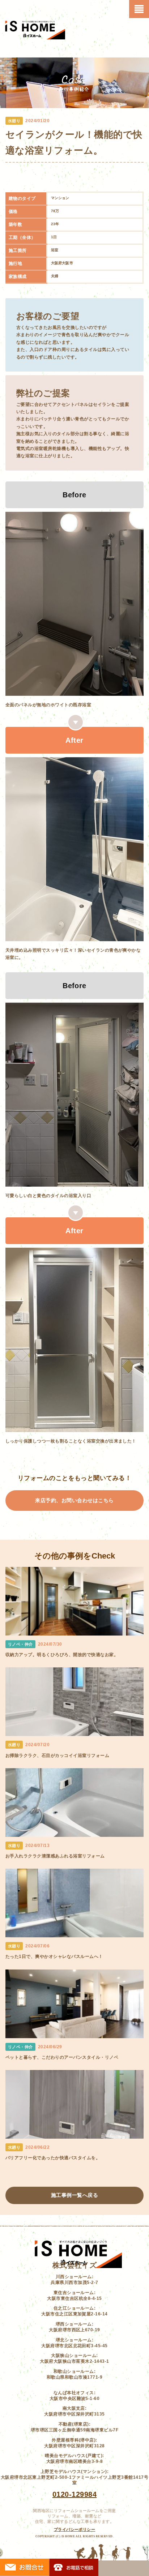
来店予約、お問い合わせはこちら (74, 1500)
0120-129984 (74, 2494)
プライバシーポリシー (75, 2529)
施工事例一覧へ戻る (74, 2195)
